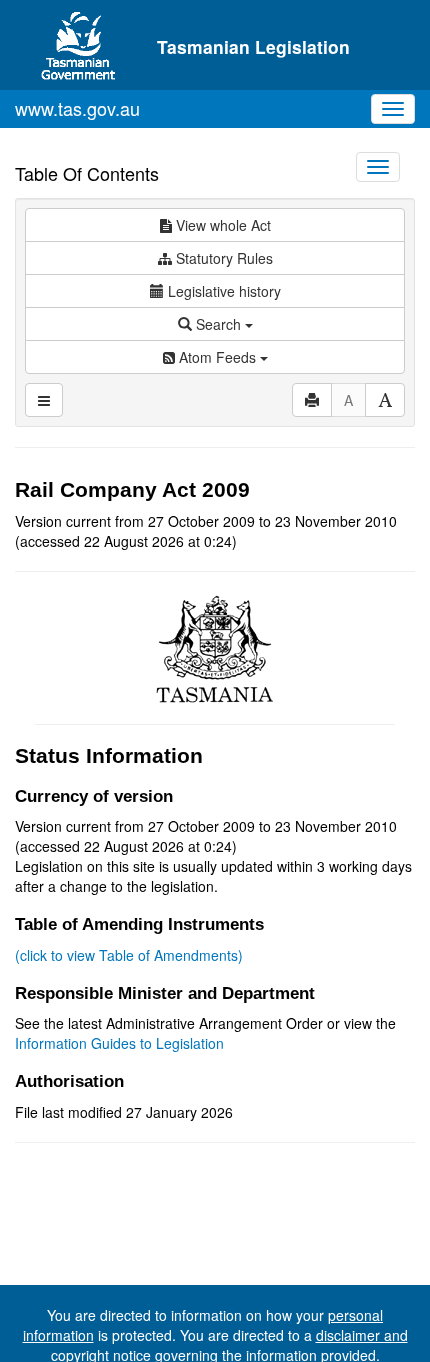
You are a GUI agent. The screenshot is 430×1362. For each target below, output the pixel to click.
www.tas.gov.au (77, 108)
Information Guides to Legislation (119, 1043)
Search (218, 324)
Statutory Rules (222, 258)
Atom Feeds (217, 357)
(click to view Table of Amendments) (129, 955)
